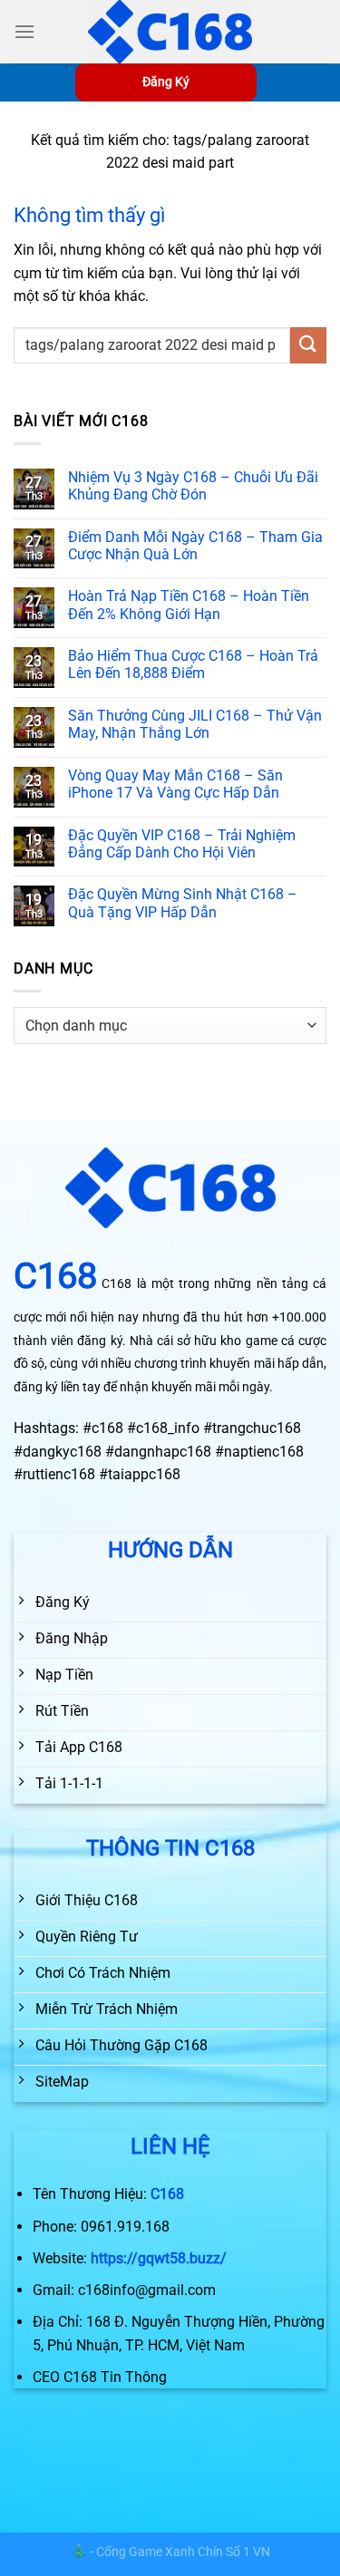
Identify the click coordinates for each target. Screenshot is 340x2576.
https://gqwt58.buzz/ (159, 2258)
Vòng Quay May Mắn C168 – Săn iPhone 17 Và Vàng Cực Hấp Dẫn (175, 784)
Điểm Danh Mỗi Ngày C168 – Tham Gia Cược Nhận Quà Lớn (195, 546)
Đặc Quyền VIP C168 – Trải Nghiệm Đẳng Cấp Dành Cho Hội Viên (182, 844)
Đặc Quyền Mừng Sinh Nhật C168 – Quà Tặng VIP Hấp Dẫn (183, 903)
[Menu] (24, 31)
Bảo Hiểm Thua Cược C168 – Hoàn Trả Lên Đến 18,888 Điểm (193, 664)
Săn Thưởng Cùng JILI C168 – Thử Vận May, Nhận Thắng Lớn (195, 724)
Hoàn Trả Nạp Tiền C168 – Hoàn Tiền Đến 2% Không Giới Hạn (189, 605)
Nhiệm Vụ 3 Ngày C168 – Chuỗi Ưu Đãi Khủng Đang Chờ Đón (193, 486)
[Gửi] (308, 345)
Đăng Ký (166, 82)
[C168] (170, 32)
